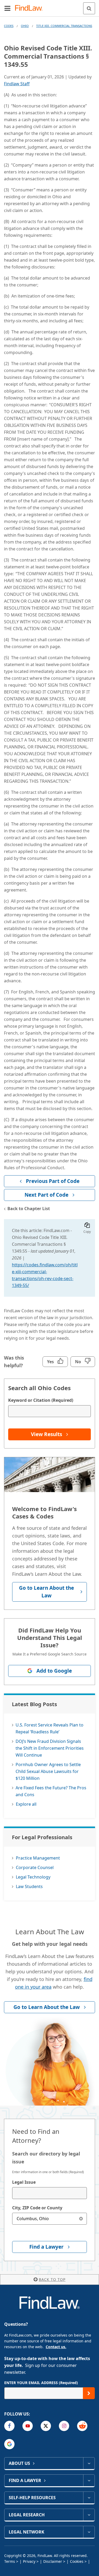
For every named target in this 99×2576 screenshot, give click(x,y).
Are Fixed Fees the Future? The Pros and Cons (51, 1791)
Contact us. (56, 2347)
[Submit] (89, 2393)
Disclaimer (53, 2561)
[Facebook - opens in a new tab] (9, 2426)
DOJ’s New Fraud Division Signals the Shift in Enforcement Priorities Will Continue (50, 1748)
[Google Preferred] (9, 2444)
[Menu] (7, 8)
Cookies (77, 2561)
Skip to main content (49, 6)
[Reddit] (82, 2426)
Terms (10, 2561)
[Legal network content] (89, 2532)
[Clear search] (81, 2219)
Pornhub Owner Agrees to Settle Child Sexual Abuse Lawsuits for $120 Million (48, 1771)
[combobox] (49, 2193)
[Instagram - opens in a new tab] (64, 2426)
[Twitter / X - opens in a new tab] (46, 2426)
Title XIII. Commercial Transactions (64, 26)
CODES (9, 26)
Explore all (26, 1804)
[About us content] (89, 2463)
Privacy (29, 2561)
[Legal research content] (89, 2515)
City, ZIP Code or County (37, 2208)
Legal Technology (33, 1877)
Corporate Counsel (35, 1867)
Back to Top (52, 2279)
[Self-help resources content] (89, 2498)
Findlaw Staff (17, 84)
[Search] (89, 8)
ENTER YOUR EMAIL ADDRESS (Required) (41, 2383)
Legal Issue (24, 2182)
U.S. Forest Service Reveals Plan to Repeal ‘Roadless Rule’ (49, 1728)
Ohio (25, 26)
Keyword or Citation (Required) (41, 1400)
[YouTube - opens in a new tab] (28, 2426)
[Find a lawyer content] (89, 2480)
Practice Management (38, 1858)
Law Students (29, 1886)
